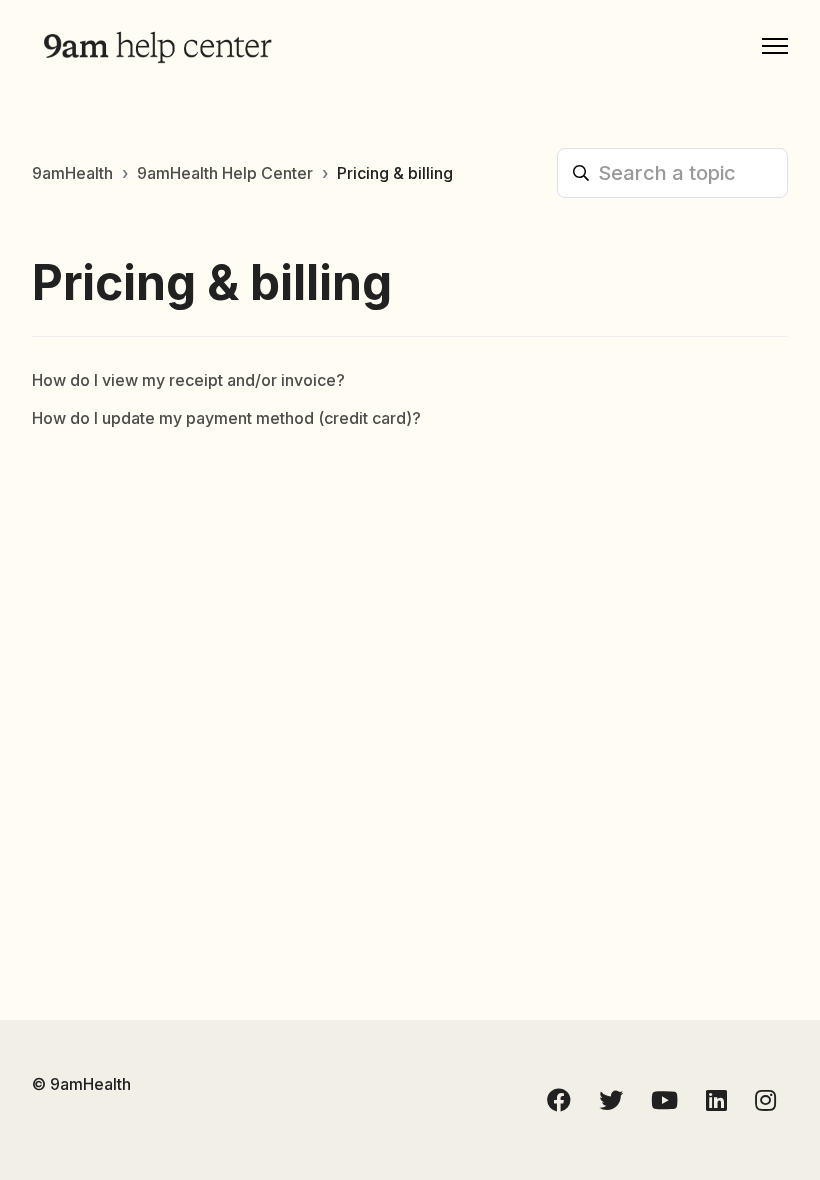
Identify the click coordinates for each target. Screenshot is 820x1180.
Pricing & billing (395, 173)
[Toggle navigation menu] (775, 46)
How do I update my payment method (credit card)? (226, 418)
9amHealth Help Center (225, 173)
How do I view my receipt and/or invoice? (188, 380)
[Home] (156, 46)
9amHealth (72, 173)
